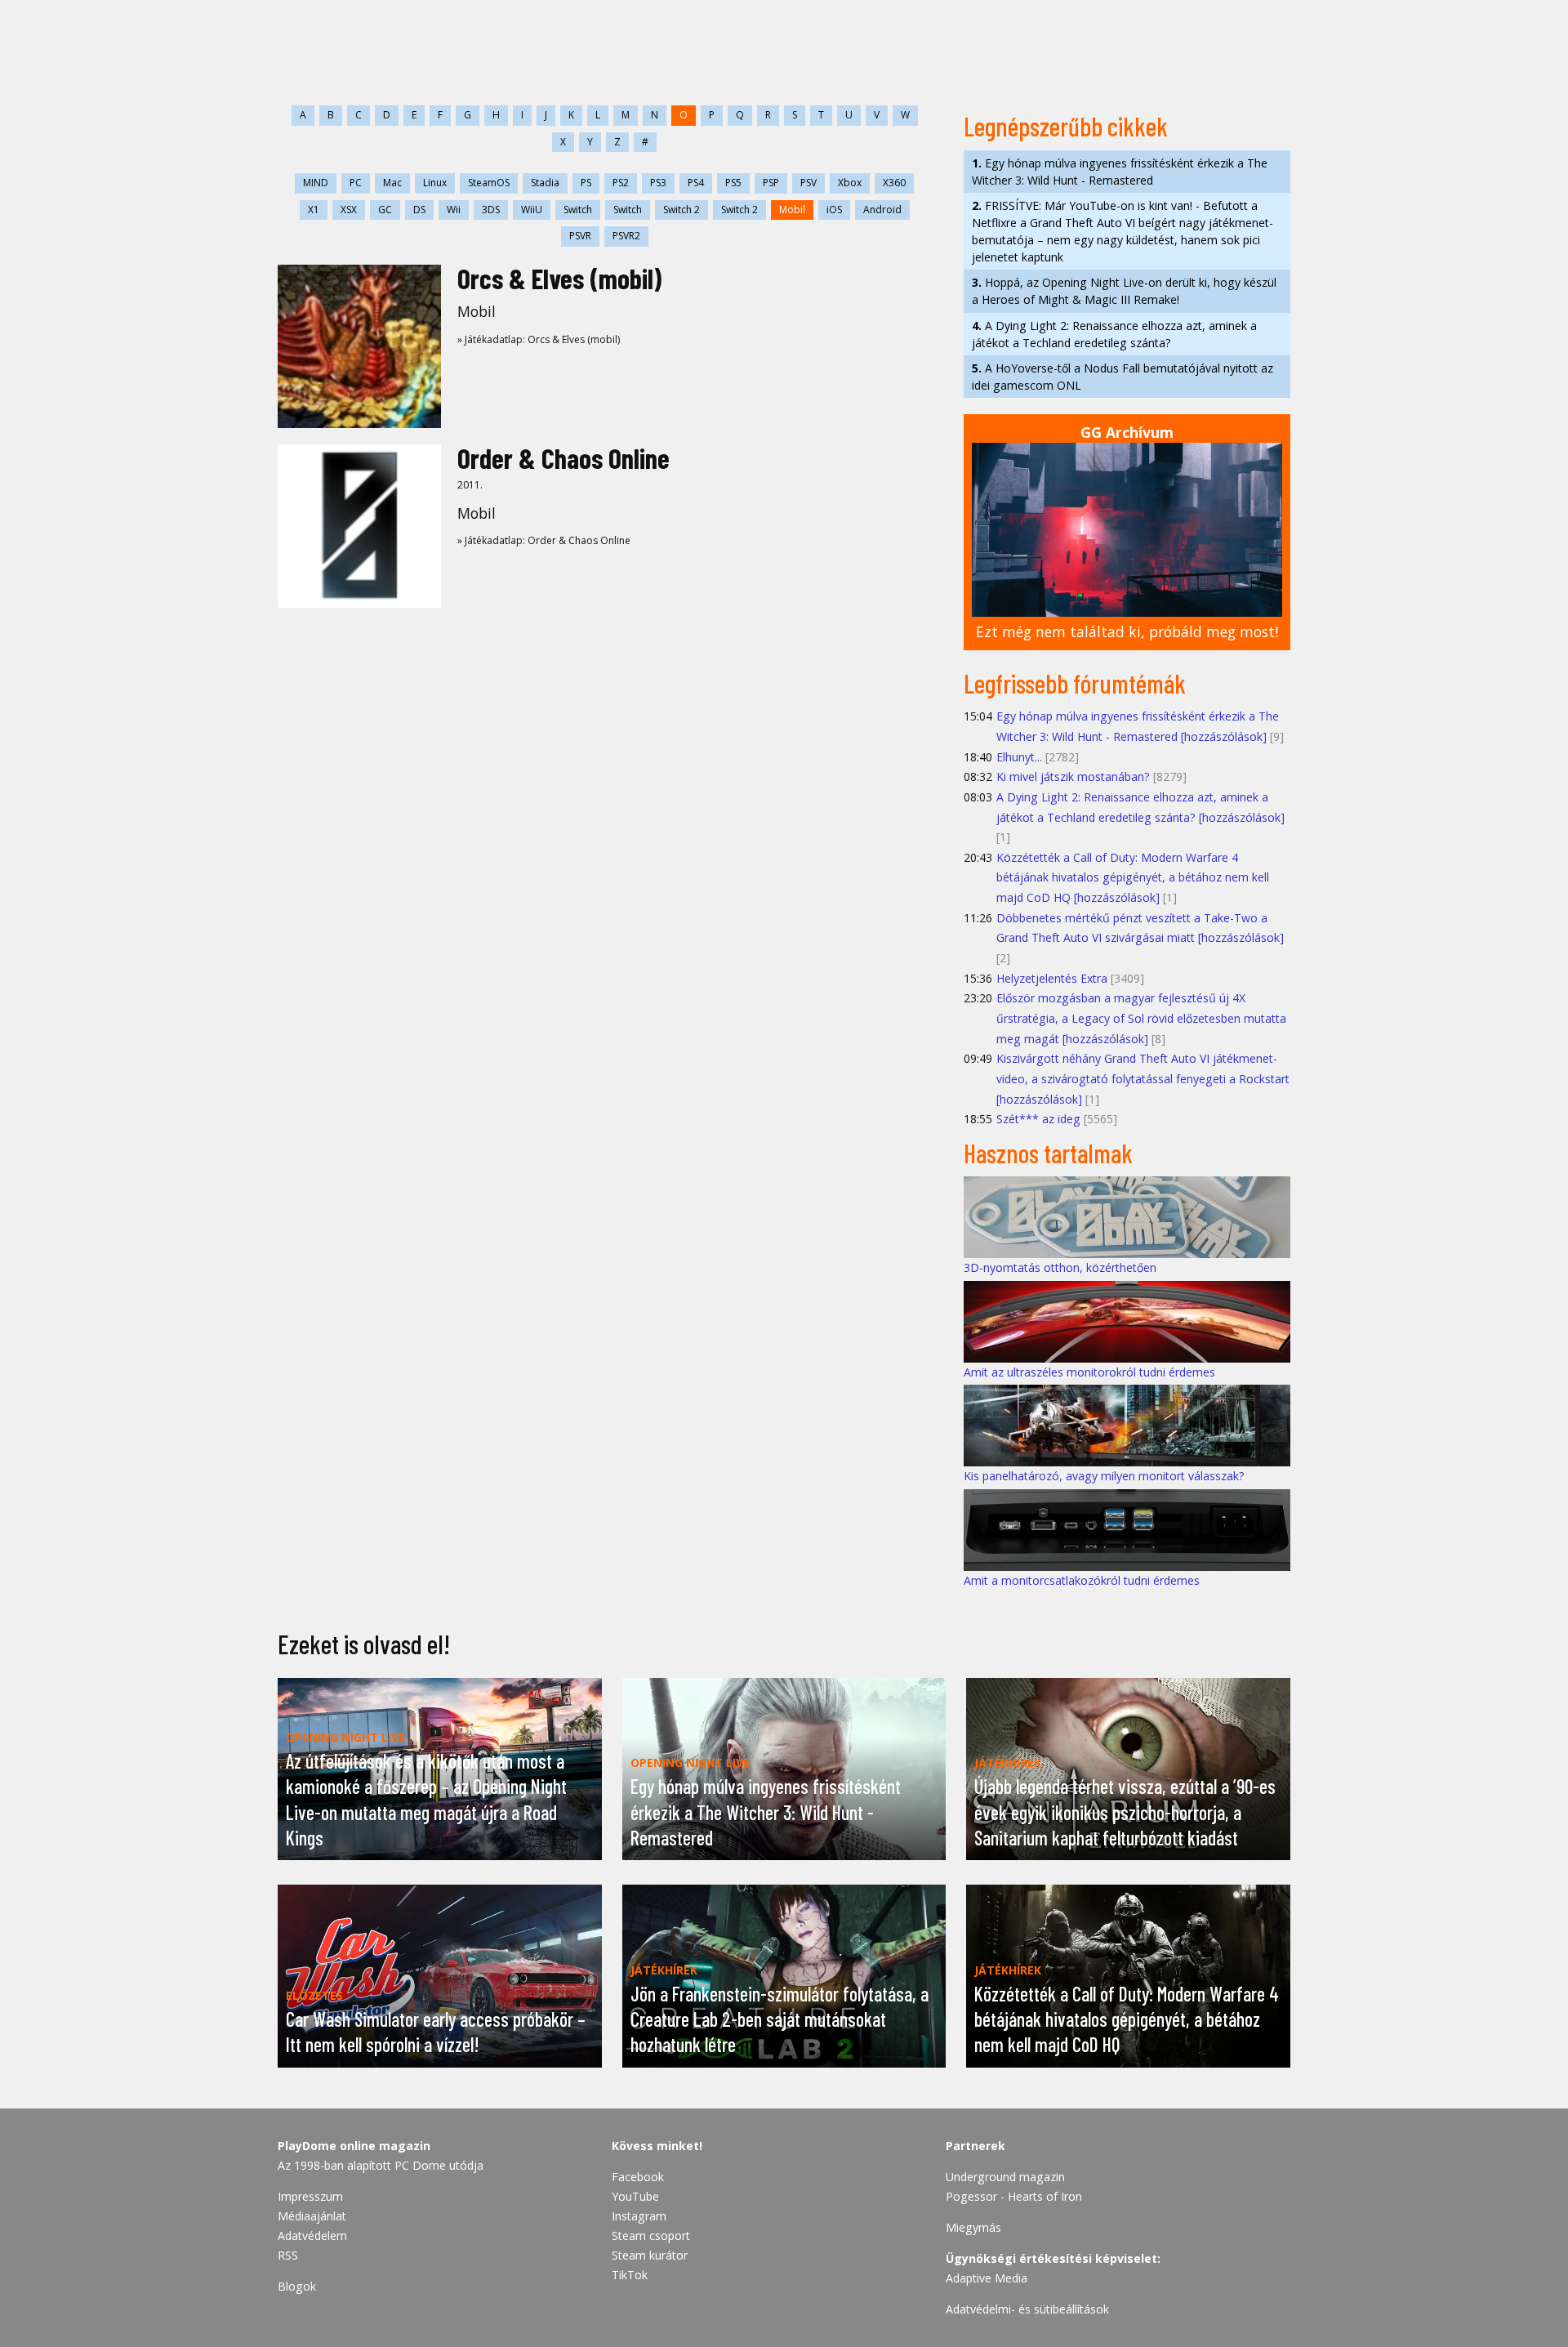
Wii (454, 210)
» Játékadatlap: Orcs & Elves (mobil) (539, 339)
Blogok (297, 2286)
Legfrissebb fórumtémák (1075, 683)
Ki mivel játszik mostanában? (1073, 776)
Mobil (792, 210)
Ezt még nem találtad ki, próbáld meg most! (1127, 631)
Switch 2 (682, 210)
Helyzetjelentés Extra (1052, 978)
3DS (491, 210)
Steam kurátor (650, 2255)
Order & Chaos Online (563, 458)
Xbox (850, 183)
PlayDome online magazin (354, 2146)
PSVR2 (626, 236)
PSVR (580, 236)
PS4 (696, 183)
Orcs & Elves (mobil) (559, 278)
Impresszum (310, 2196)
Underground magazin (1005, 2177)
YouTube (635, 2196)
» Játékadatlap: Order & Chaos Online (544, 540)
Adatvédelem (312, 2235)
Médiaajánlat (312, 2216)
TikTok (630, 2275)
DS (419, 210)
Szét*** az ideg (1038, 1119)
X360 (894, 183)
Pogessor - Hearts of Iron (1014, 2196)
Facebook (638, 2177)
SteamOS (489, 183)
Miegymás (973, 2227)
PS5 (733, 183)
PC (356, 183)
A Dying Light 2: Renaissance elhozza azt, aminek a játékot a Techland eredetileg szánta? (1114, 334)
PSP (771, 183)
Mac (392, 183)
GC (385, 210)
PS (586, 183)
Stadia (545, 183)
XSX (349, 210)
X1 (314, 210)
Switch (578, 210)
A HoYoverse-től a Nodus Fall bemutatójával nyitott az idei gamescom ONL (1123, 377)
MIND (316, 183)
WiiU (532, 210)
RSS (288, 2255)
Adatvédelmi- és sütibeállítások (1027, 2309)
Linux (435, 183)
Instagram (639, 2216)
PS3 (658, 183)
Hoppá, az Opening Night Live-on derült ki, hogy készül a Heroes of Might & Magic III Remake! (1124, 291)
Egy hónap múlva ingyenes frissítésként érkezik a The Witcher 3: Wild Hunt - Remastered (1120, 172)
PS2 (621, 183)
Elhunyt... (1019, 757)
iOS (834, 210)
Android (882, 210)
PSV (808, 183)
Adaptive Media (987, 2278)
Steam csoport (651, 2235)
